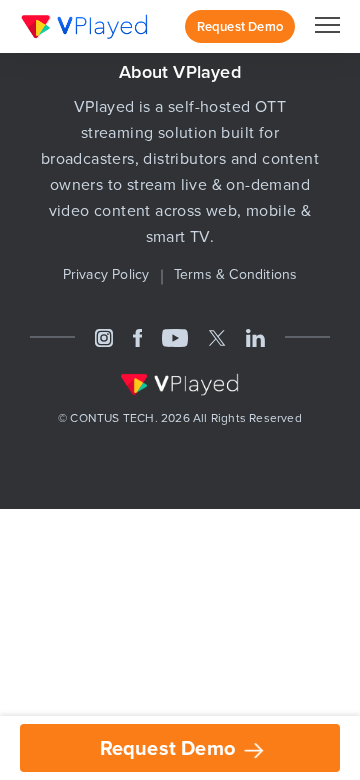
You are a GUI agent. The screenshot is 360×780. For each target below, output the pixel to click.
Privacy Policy (106, 274)
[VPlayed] (85, 26)
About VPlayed (180, 71)
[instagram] (104, 336)
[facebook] (138, 336)
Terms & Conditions (236, 274)
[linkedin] (255, 336)
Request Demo (170, 747)
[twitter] (217, 336)
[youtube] (175, 336)
